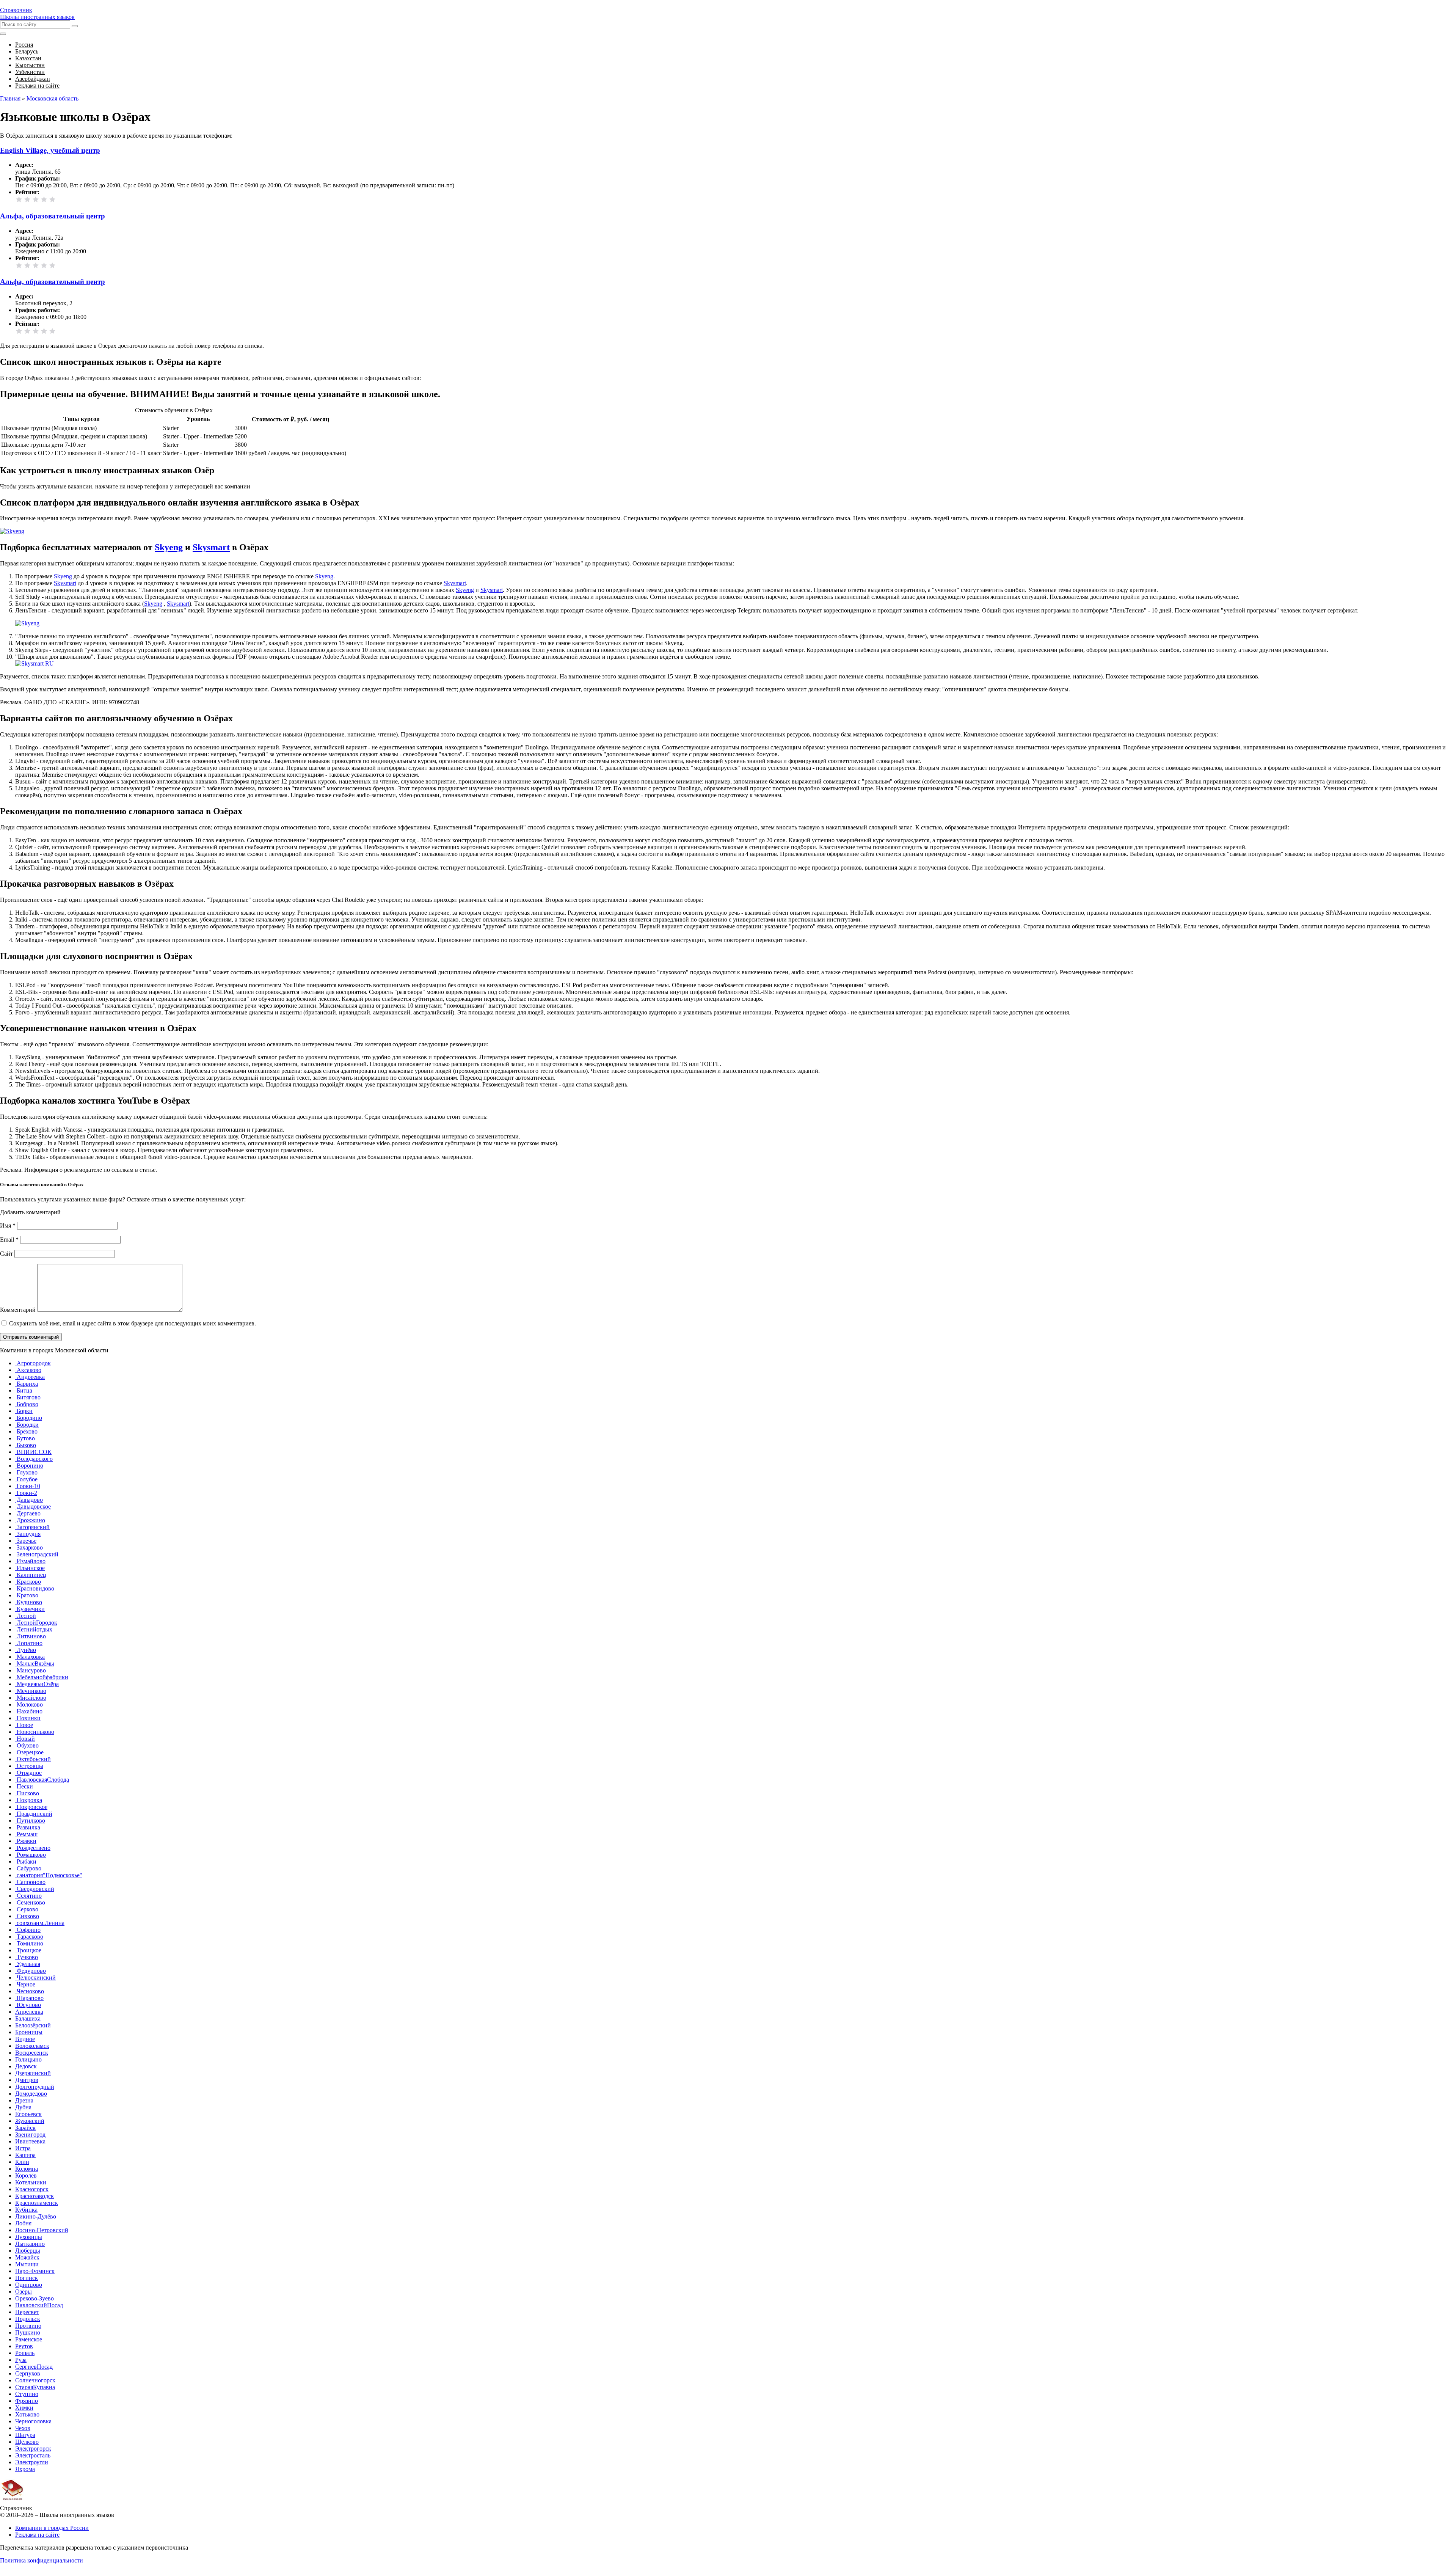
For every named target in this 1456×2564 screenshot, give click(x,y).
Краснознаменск (37, 2203)
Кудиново (29, 1602)
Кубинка (26, 2210)
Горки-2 (26, 1493)
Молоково (29, 1704)
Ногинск (27, 2278)
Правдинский (34, 1814)
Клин (22, 2162)
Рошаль (25, 2353)
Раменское (29, 2339)
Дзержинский (33, 2073)
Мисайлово (31, 1698)
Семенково (30, 1902)
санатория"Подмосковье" (49, 1875)
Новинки (28, 1718)
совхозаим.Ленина (40, 1923)
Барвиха (27, 1384)
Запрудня (28, 1534)
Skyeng (169, 547)
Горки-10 (28, 1486)
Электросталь (33, 2455)
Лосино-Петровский (42, 2230)
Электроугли (32, 2462)
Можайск (27, 2257)
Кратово (27, 1595)
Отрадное (28, 1773)
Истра (23, 2148)
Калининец (31, 1575)
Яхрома (25, 2469)
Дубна (23, 2107)
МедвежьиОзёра (37, 1684)
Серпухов (28, 2373)
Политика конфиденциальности (42, 2560)
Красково (28, 1582)
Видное (25, 2039)
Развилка (28, 1827)
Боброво (27, 1404)
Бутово (25, 1438)
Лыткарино (30, 2244)
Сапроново (30, 1882)
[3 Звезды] (36, 199)
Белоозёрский (33, 2025)
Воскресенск (32, 2053)
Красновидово (35, 1588)
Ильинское (30, 1568)
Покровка (29, 1800)
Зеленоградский (37, 1554)
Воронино (29, 1466)
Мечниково (31, 1691)
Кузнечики (30, 1609)
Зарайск (25, 2128)
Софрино (28, 1930)
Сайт (6, 1254)
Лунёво (26, 1650)
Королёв (26, 2175)
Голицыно (28, 2059)
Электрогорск (33, 2449)
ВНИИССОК (33, 1452)
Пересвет (27, 2312)
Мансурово (31, 1670)
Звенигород (30, 2135)
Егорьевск (28, 2114)
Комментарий (18, 1310)
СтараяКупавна (35, 2387)
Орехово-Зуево (35, 2298)
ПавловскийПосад (39, 2305)
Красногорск (32, 2189)
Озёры (24, 2292)
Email (9, 1240)
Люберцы (28, 2251)
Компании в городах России (52, 2528)
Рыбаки (26, 1861)
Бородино (29, 1418)
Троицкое (28, 1950)
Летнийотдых (34, 1629)
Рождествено (33, 1848)
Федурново (31, 1971)
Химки (24, 2408)
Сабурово (28, 1868)
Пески (24, 1786)
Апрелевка (29, 2012)
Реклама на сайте (37, 2535)
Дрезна (24, 2100)
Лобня (23, 2223)
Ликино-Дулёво (36, 2216)
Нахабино (29, 1711)
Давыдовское (33, 1507)
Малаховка (30, 1657)
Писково (27, 1793)
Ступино (27, 2394)
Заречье (26, 1541)
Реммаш (26, 1834)
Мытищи (27, 2264)
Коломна (27, 2169)
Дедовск (26, 2066)
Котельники (31, 2182)
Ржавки (26, 1841)
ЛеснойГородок (36, 1623)
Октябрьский (33, 1759)
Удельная (28, 1964)
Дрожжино (30, 1520)
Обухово (27, 1745)
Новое (24, 1725)
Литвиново (31, 1636)
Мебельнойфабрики (42, 1677)
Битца (24, 1390)
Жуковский (30, 2121)
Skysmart (211, 547)
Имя (8, 1225)
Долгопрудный (35, 2087)
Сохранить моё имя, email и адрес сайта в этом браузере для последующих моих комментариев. (133, 1323)
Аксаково (28, 1370)
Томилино (29, 1943)
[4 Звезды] (44, 199)
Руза (21, 2360)
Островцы (29, 1766)
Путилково (30, 1821)
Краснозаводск (35, 2196)
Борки (24, 1411)
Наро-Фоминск (35, 2271)
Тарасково (29, 1937)
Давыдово (29, 1500)
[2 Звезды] (27, 199)
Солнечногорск (35, 2380)
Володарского (34, 1459)
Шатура (25, 2435)
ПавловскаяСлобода (42, 1780)
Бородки (27, 1425)
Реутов (24, 2346)
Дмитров (27, 2080)
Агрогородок (33, 1363)
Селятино (28, 1896)
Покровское (31, 1807)
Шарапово (29, 1998)
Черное (25, 1984)
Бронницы (29, 2032)
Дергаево (28, 1513)
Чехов (23, 2428)
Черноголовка (33, 2421)
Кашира (25, 2155)
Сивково (27, 1916)
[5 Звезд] (52, 199)
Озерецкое (29, 1752)
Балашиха (28, 2018)
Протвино (28, 2326)
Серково (27, 1909)
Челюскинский (35, 1978)
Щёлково (27, 2442)
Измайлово (30, 1561)
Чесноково (30, 1991)
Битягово (28, 1397)
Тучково (27, 1957)
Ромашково (31, 1855)
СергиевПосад (34, 2367)
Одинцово (29, 2285)
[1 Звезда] (19, 199)
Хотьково (27, 2414)
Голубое (26, 1479)
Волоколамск (32, 2046)
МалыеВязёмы (35, 1664)
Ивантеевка (30, 2141)
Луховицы (29, 2237)
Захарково (29, 1547)
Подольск (28, 2319)
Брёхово (26, 1431)
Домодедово (31, 2094)
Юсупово (28, 2005)
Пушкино (28, 2332)
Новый (25, 1739)
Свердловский (35, 1889)
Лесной (26, 1616)
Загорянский (32, 1527)
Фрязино (27, 2401)
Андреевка (30, 1377)
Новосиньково (35, 1732)
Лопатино (29, 1643)
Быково (26, 1445)
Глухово (26, 1472)
